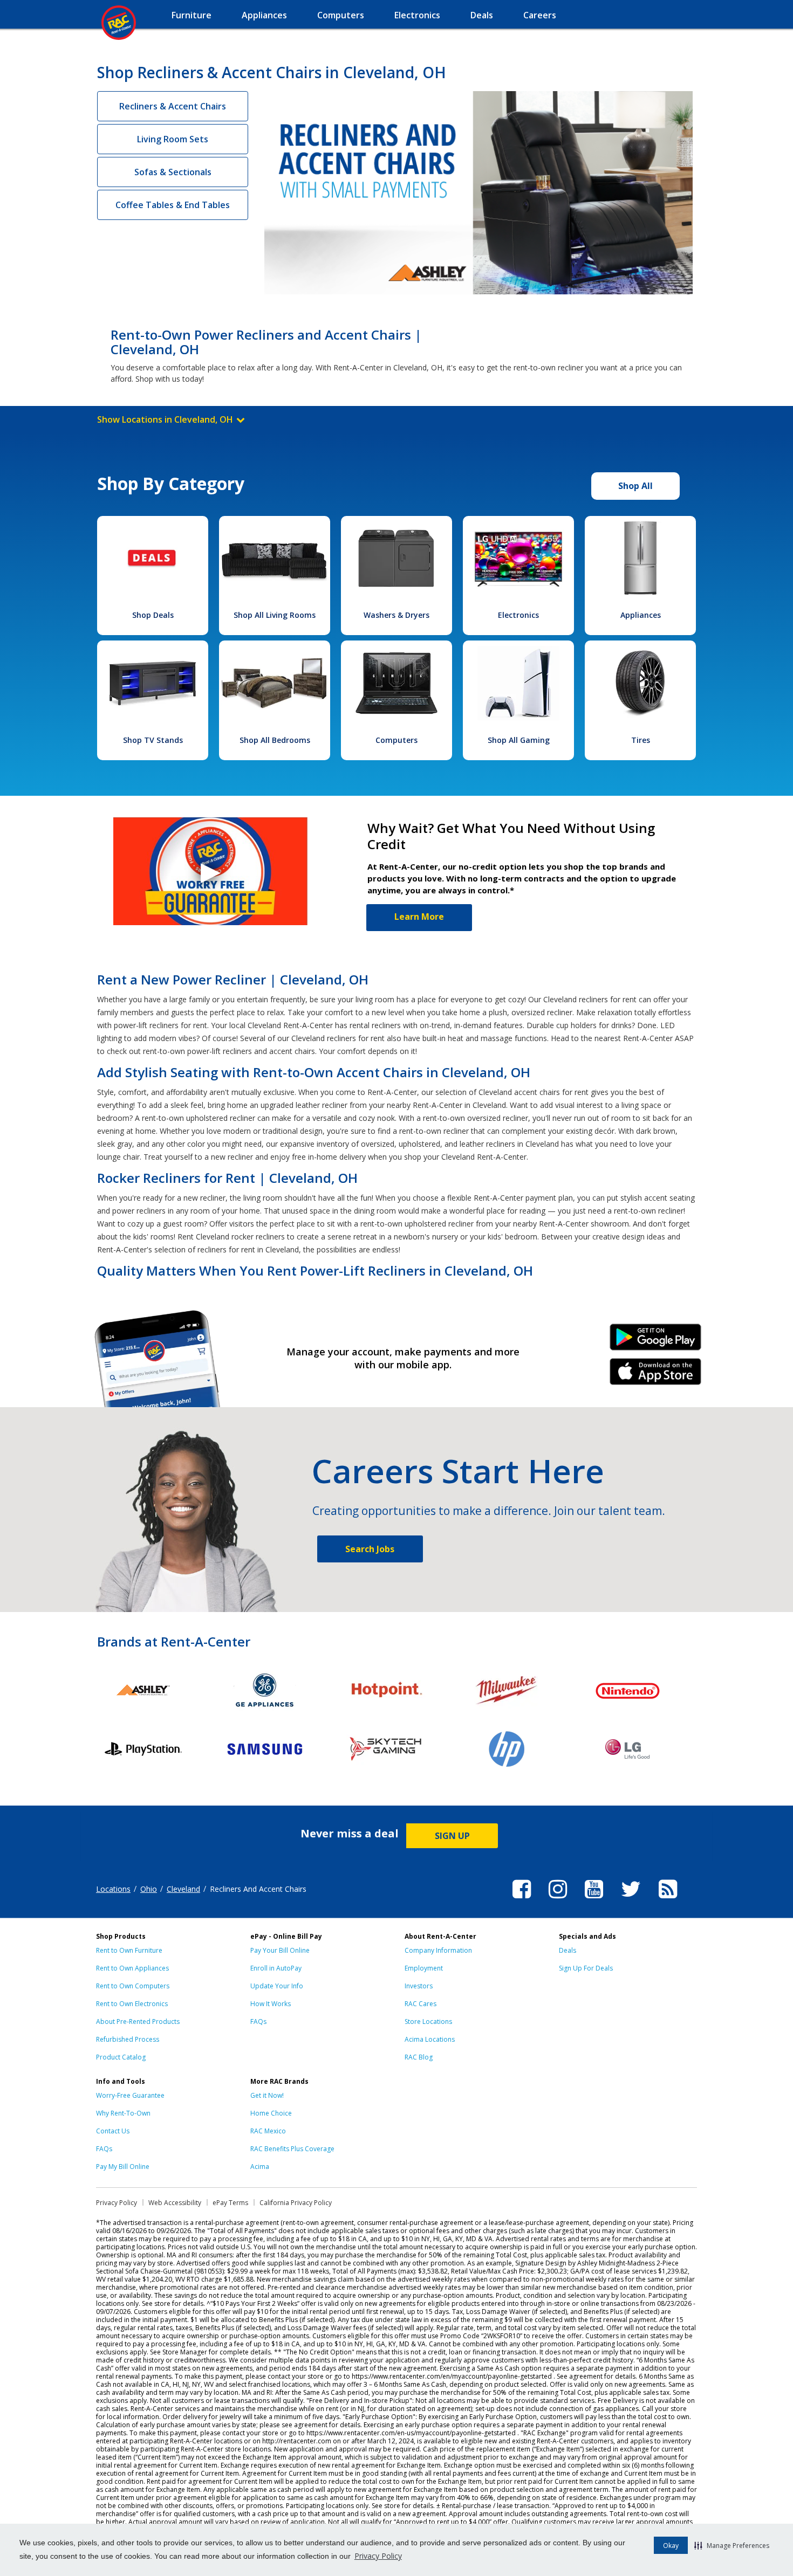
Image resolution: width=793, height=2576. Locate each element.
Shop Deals (153, 615)
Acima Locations (430, 2039)
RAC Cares (421, 2004)
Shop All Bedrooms (275, 740)
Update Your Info (277, 1986)
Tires (641, 740)
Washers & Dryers (396, 615)
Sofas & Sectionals (173, 172)
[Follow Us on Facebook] (522, 1900)
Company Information (438, 1950)
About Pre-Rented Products (138, 2021)
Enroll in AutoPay (276, 1968)
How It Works (271, 2004)
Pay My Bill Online (123, 2167)
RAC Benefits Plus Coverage (292, 2149)
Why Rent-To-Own (123, 2113)
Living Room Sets (173, 139)
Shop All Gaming (519, 740)
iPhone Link (656, 1375)
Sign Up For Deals (586, 1968)
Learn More (419, 917)
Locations (113, 1889)
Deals (568, 1950)
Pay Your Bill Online (280, 1950)
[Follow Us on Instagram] (558, 1900)
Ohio (149, 1889)
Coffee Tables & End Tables (173, 205)
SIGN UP (452, 1836)
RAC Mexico (268, 2131)
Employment (424, 1968)
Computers (396, 740)
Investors (419, 1986)
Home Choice (271, 2113)
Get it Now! (267, 2095)
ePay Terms (230, 2203)
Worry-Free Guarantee (130, 2095)
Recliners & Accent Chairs (173, 106)
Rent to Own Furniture (129, 1950)
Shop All (635, 486)
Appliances (641, 615)
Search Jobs (370, 1549)
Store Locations (428, 2021)
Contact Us (113, 2131)
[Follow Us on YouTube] (594, 1900)
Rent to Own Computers (133, 1986)
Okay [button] (671, 2546)
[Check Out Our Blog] (668, 1900)
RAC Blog (419, 2057)
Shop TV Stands (153, 740)
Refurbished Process (128, 2039)
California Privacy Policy (296, 2203)
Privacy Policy (378, 2556)
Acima (260, 2167)
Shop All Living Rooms (275, 615)
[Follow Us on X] (631, 1900)
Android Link (656, 1341)
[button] (732, 2545)
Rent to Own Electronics (132, 2004)
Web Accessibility (175, 2203)
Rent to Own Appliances (132, 1968)
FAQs (258, 2021)
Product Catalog (121, 2057)
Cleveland (183, 1889)
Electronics (518, 615)
